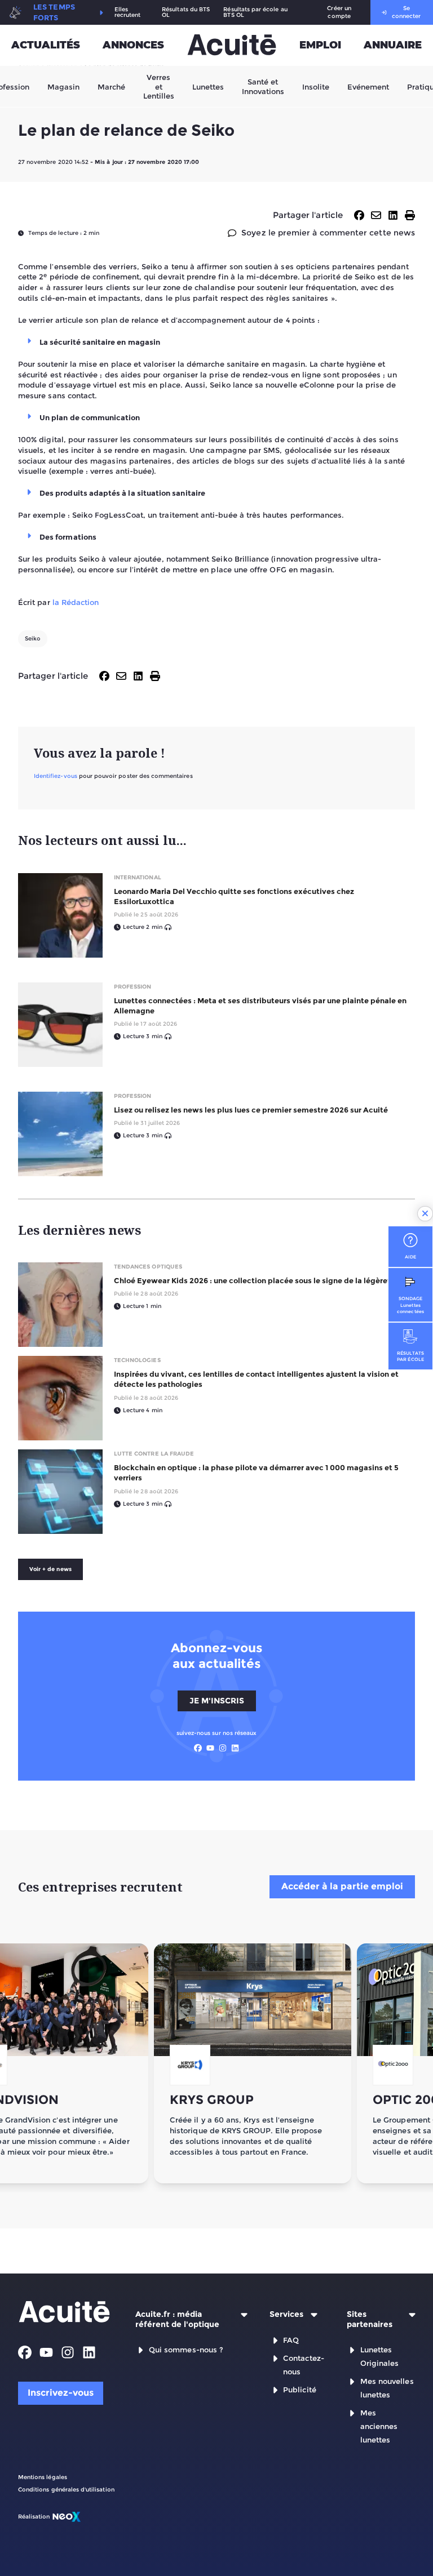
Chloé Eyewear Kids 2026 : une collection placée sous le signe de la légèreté (255, 1280)
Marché (111, 86)
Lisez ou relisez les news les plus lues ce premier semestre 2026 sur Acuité (251, 1110)
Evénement (368, 86)
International (138, 877)
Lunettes (208, 86)
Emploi (320, 45)
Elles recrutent (128, 12)
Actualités (46, 45)
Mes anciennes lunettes (379, 2426)
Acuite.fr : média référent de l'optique (177, 2319)
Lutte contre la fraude (154, 1454)
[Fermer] (425, 1214)
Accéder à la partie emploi (342, 1886)
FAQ (291, 2340)
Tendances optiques (148, 1267)
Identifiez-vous (56, 776)
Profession (133, 987)
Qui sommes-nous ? (186, 2350)
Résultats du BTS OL (186, 12)
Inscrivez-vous (61, 2393)
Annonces (133, 45)
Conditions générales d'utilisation (66, 2490)
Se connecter (406, 12)
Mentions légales (43, 2477)
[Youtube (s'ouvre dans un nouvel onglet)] (210, 1748)
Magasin (63, 86)
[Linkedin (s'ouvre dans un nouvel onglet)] (235, 1748)
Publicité (300, 2390)
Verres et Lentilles (159, 86)
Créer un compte (339, 12)
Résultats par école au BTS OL (255, 12)
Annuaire (393, 45)
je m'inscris (217, 1701)
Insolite (316, 86)
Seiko (33, 639)
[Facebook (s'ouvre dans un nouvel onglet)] (198, 1748)
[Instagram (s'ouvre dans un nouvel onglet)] (223, 1748)
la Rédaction (76, 602)
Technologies (137, 1360)
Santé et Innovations (263, 86)
